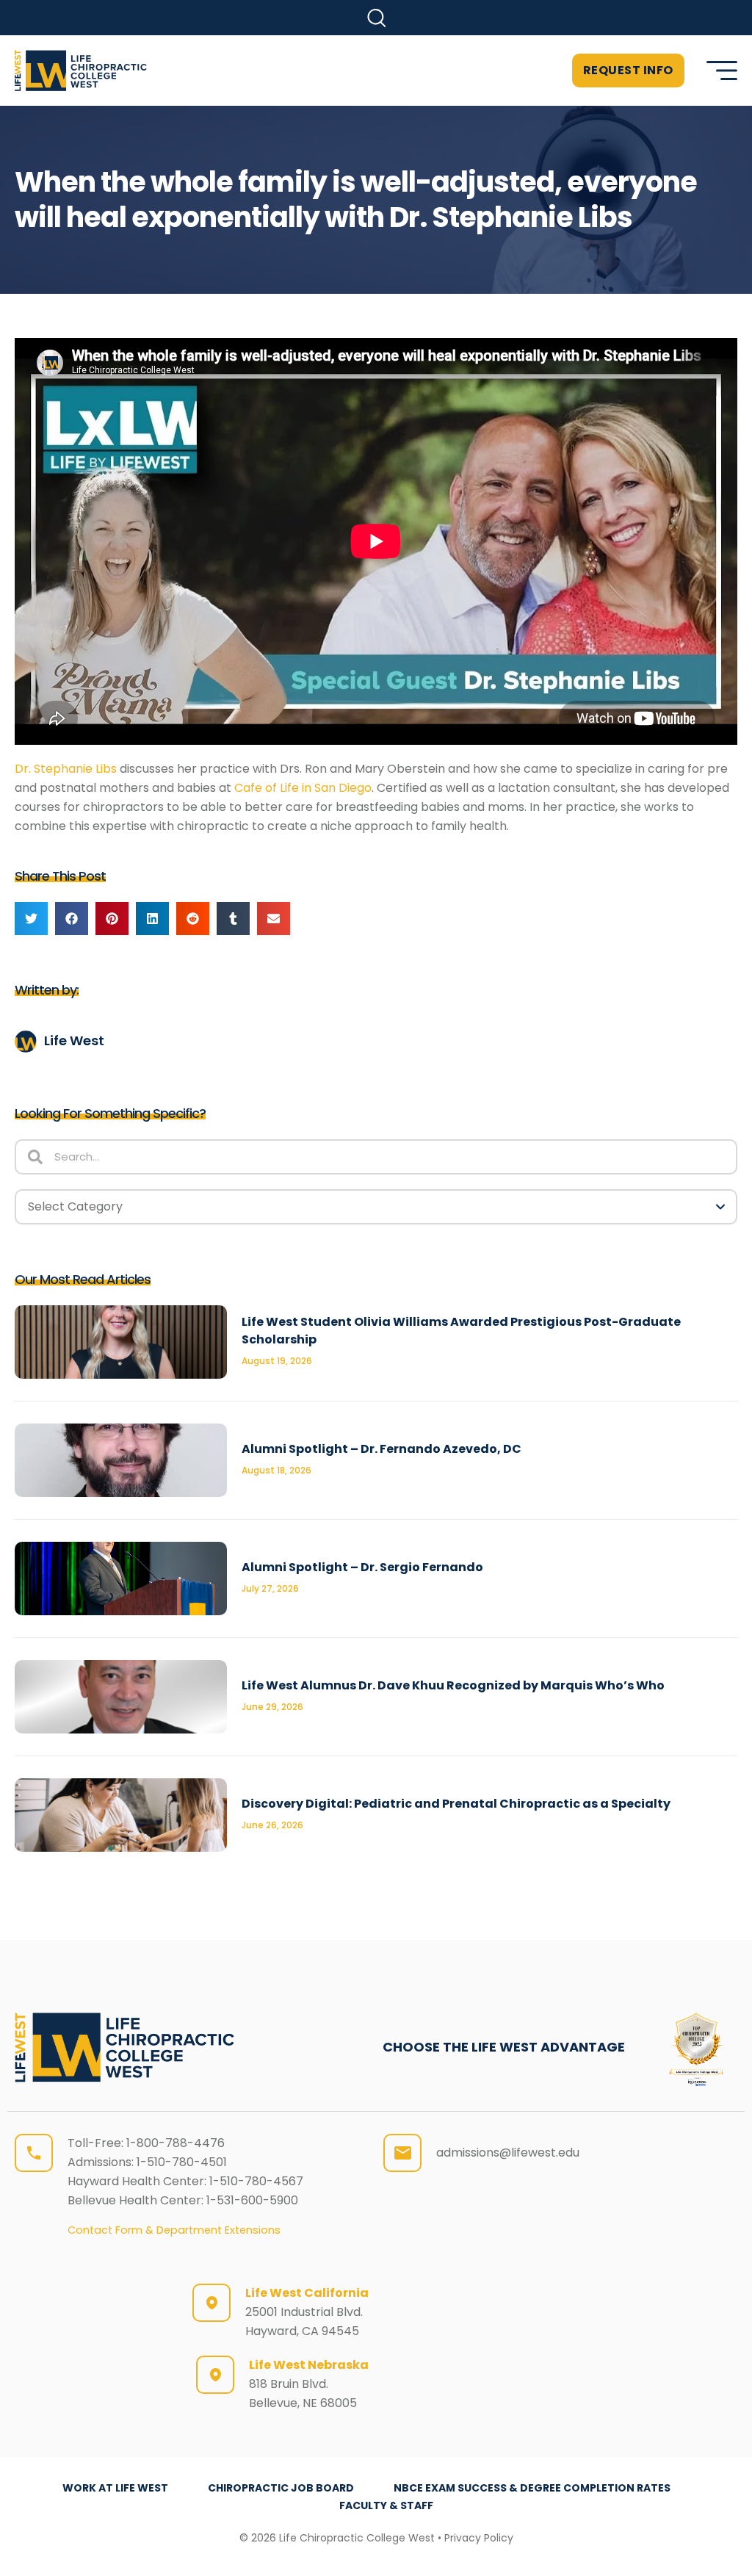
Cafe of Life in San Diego (303, 788)
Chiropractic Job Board (281, 2488)
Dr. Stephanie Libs (66, 769)
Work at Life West (115, 2488)
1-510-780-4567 (256, 2181)
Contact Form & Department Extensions (174, 2230)
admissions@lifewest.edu (508, 2153)
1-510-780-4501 (182, 2162)
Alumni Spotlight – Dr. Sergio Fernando (362, 1567)
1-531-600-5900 (252, 2200)
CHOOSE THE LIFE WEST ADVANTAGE (504, 2047)
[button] (376, 18)
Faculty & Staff (386, 2505)
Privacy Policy (479, 2538)
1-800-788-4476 (176, 2143)
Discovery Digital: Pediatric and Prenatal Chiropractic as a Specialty (456, 1804)
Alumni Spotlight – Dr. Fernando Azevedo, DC (382, 1449)
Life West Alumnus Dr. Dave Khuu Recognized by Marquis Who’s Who (453, 1685)
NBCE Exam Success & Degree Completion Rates (532, 2488)
